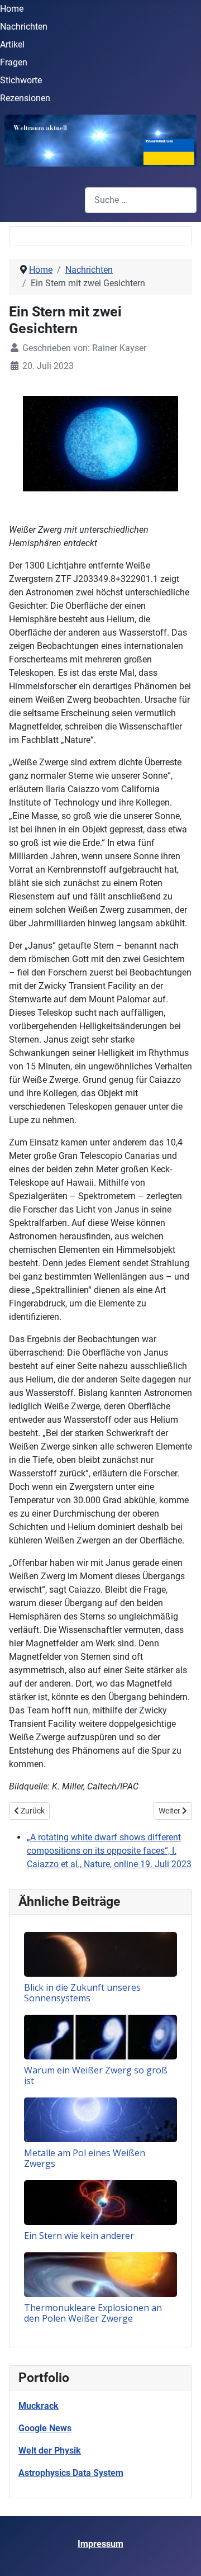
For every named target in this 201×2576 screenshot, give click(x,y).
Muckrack (39, 2406)
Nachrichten (24, 27)
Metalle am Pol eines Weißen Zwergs (85, 2158)
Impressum (100, 2544)
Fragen (14, 62)
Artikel (12, 44)
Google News (45, 2428)
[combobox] (141, 200)
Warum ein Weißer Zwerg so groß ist (96, 2075)
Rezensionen (25, 98)
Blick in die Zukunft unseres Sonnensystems (82, 1993)
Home (12, 9)
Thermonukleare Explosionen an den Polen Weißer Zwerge (93, 2313)
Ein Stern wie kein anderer (79, 2236)
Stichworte (21, 80)
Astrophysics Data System (71, 2473)
